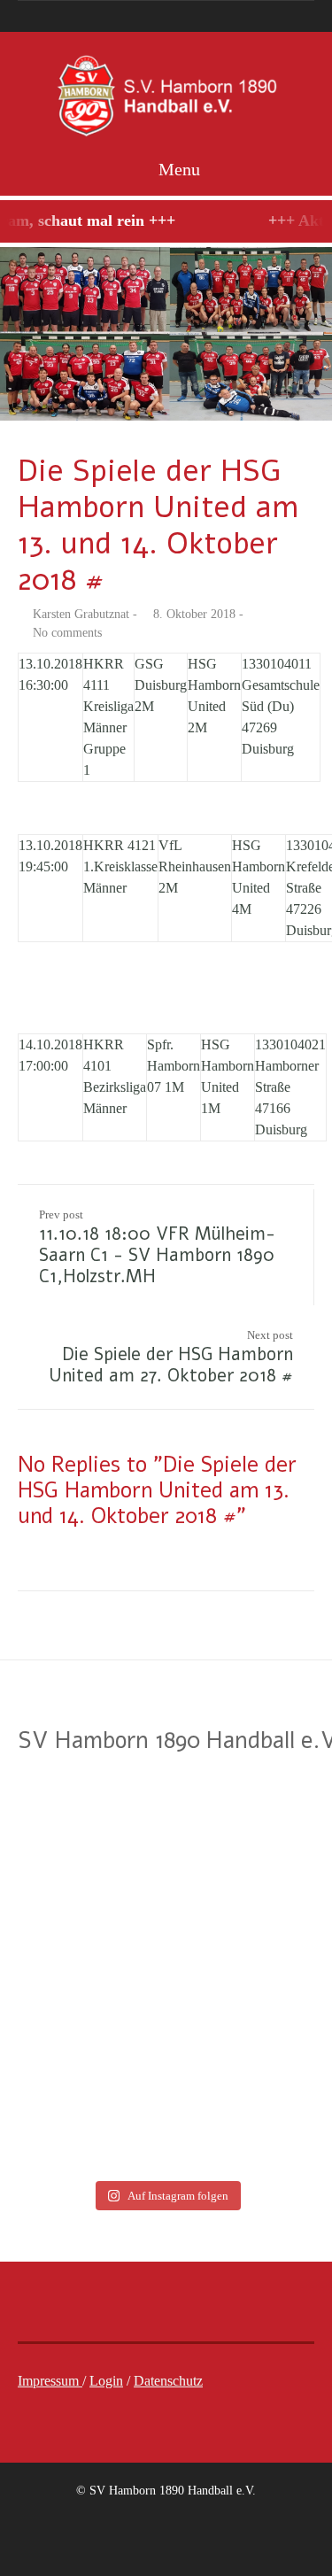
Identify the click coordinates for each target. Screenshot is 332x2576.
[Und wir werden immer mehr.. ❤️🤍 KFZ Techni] (81, 1822)
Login (106, 2381)
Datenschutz (168, 2381)
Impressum (50, 2381)
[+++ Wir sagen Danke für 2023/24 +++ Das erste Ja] (81, 1922)
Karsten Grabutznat (81, 614)
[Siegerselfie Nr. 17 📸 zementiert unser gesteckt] (81, 2022)
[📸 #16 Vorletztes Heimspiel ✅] (81, 2121)
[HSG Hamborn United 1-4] (166, 334)
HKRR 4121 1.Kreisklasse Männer (120, 866)
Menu (177, 169)
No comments (67, 633)
